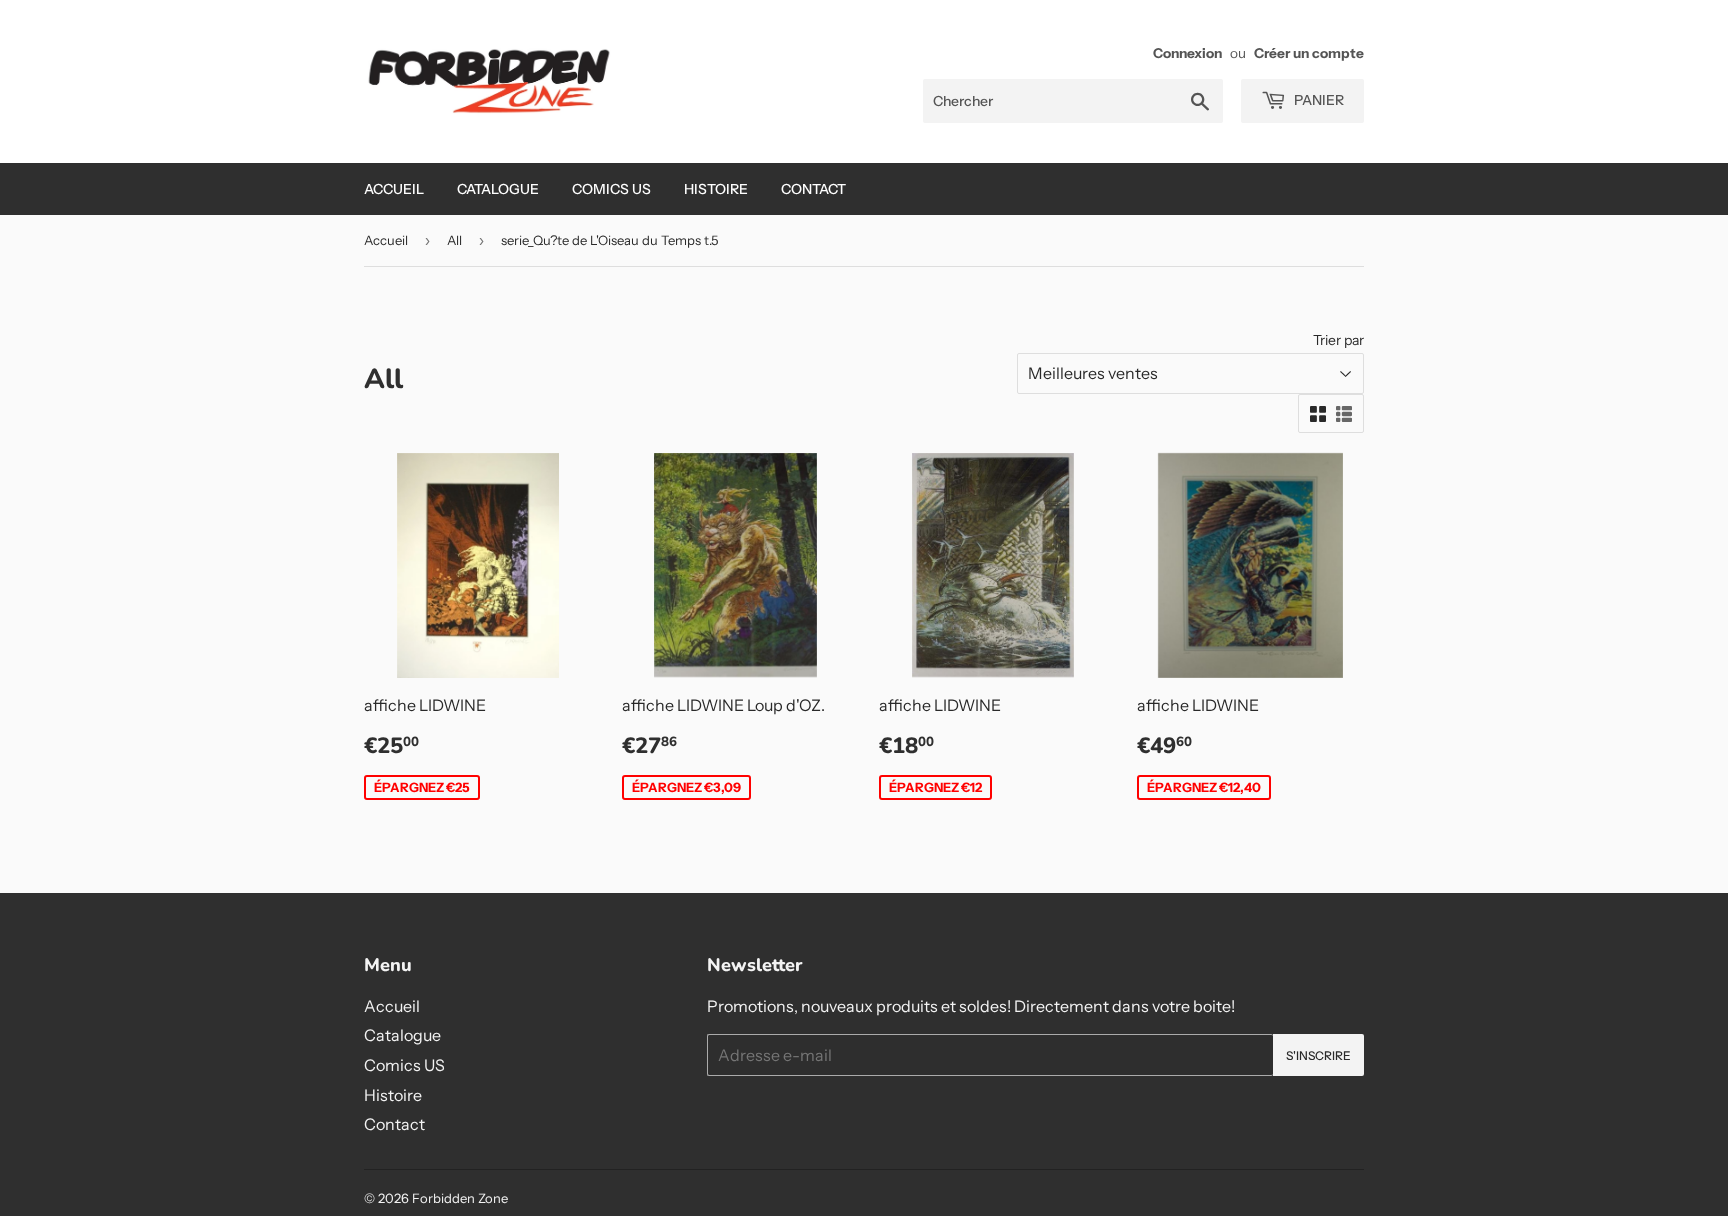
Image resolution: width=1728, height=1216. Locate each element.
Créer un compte (1309, 53)
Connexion (1187, 53)
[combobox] (1073, 101)
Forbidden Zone (460, 1198)
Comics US (611, 189)
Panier (1317, 100)
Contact (813, 189)
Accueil (394, 189)
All (454, 240)
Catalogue (498, 189)
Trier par (1338, 340)
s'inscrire (1318, 1055)
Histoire (716, 189)
